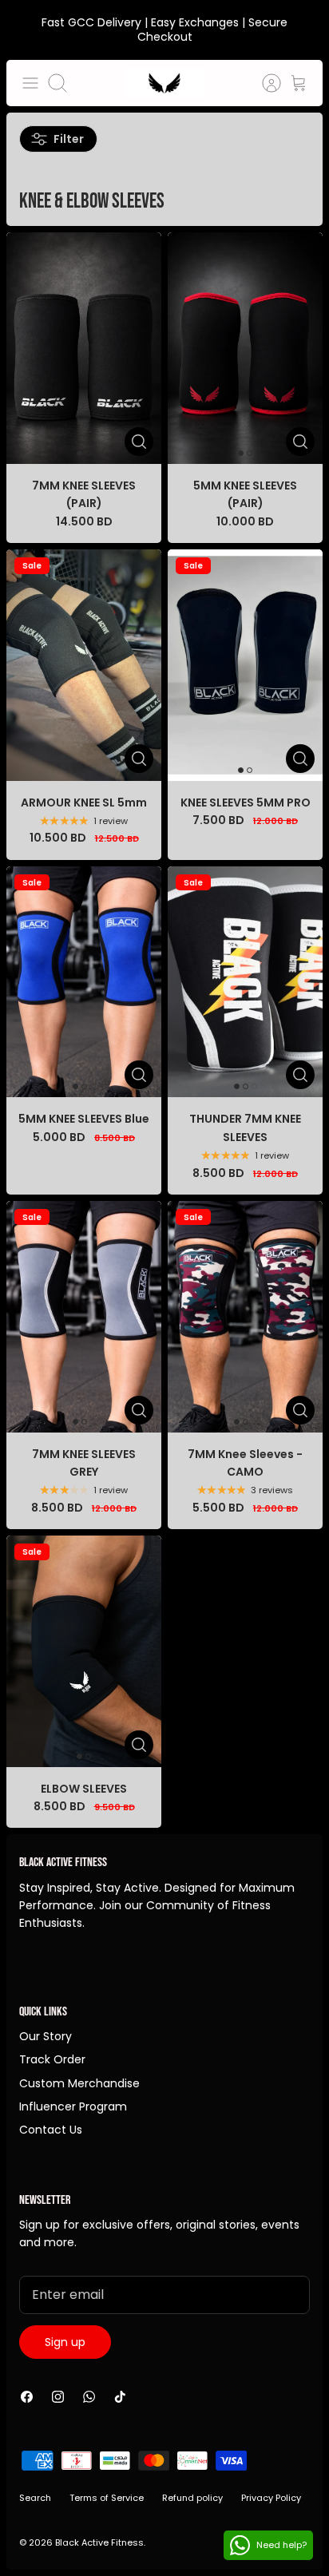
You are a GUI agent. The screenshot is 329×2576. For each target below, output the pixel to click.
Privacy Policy (271, 2498)
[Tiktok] (120, 2397)
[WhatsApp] (89, 2397)
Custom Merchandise (79, 2083)
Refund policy (192, 2498)
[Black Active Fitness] (164, 83)
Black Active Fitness (99, 2542)
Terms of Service (107, 2498)
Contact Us (51, 2130)
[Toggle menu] (30, 83)
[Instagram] (58, 2397)
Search (35, 2498)
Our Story (46, 2036)
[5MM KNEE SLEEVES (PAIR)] (245, 348)
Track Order (52, 2059)
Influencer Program (73, 2106)
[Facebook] (27, 2397)
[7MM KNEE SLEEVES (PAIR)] (84, 348)
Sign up (65, 2342)
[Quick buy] (139, 442)
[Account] (264, 83)
